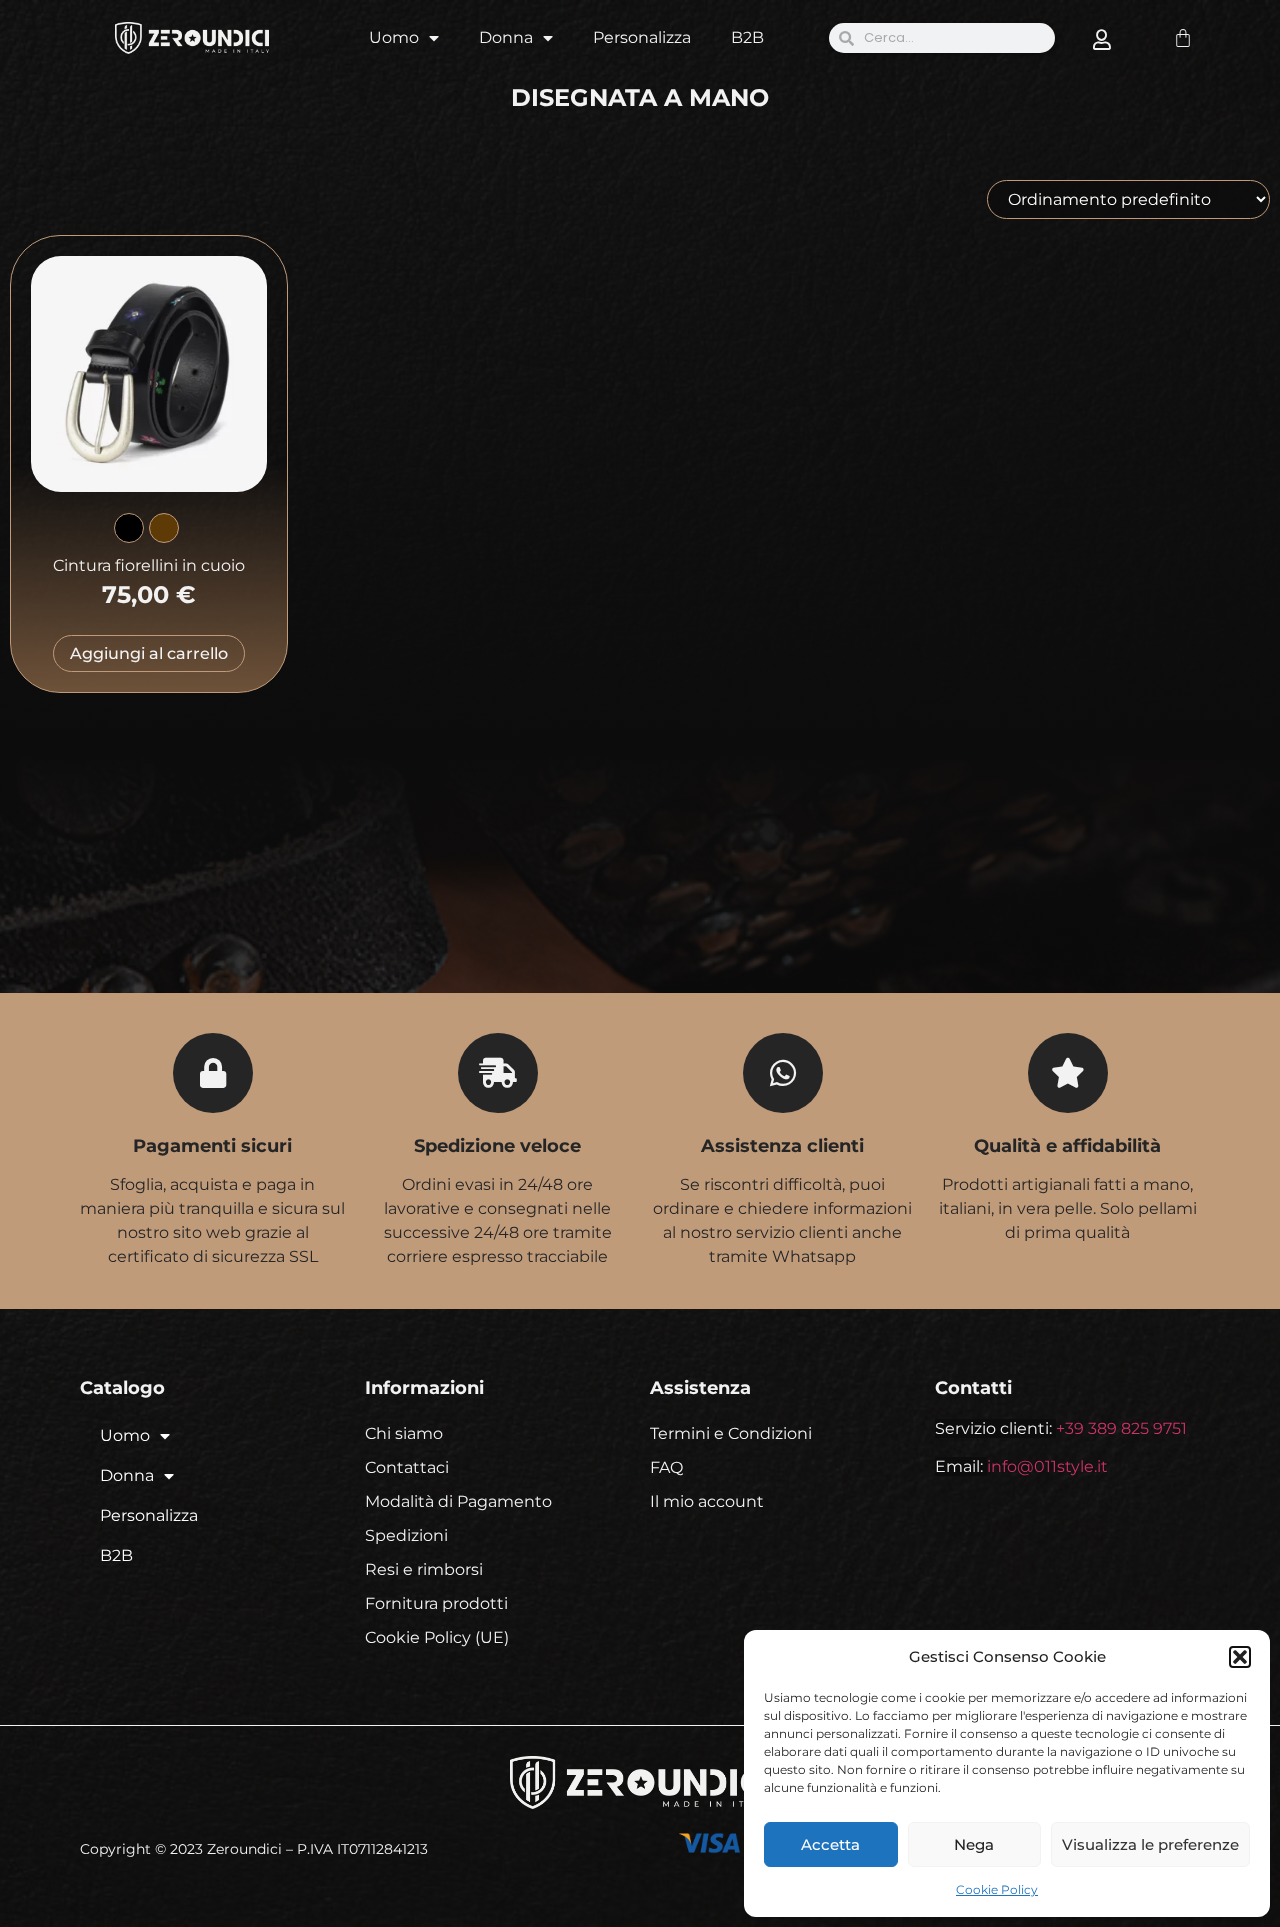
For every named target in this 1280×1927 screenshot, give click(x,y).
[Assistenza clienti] (783, 1073)
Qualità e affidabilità (1067, 1146)
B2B (747, 37)
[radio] (129, 528)
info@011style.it (1047, 1466)
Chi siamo (404, 1433)
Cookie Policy (997, 1889)
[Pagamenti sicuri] (213, 1073)
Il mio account (707, 1501)
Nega (974, 1844)
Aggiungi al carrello (149, 653)
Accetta (830, 1844)
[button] (1240, 1657)
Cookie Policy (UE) (437, 1637)
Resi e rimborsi (424, 1569)
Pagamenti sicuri (212, 1146)
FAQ (666, 1467)
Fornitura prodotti (436, 1603)
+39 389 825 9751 (1121, 1428)
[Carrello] (1183, 38)
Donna (506, 37)
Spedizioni (406, 1535)
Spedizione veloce (497, 1146)
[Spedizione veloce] (498, 1073)
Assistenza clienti (782, 1146)
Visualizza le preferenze (1150, 1844)
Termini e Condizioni (731, 1433)
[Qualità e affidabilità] (1068, 1073)
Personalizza (642, 37)
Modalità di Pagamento (458, 1501)
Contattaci (407, 1467)
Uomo (394, 37)
